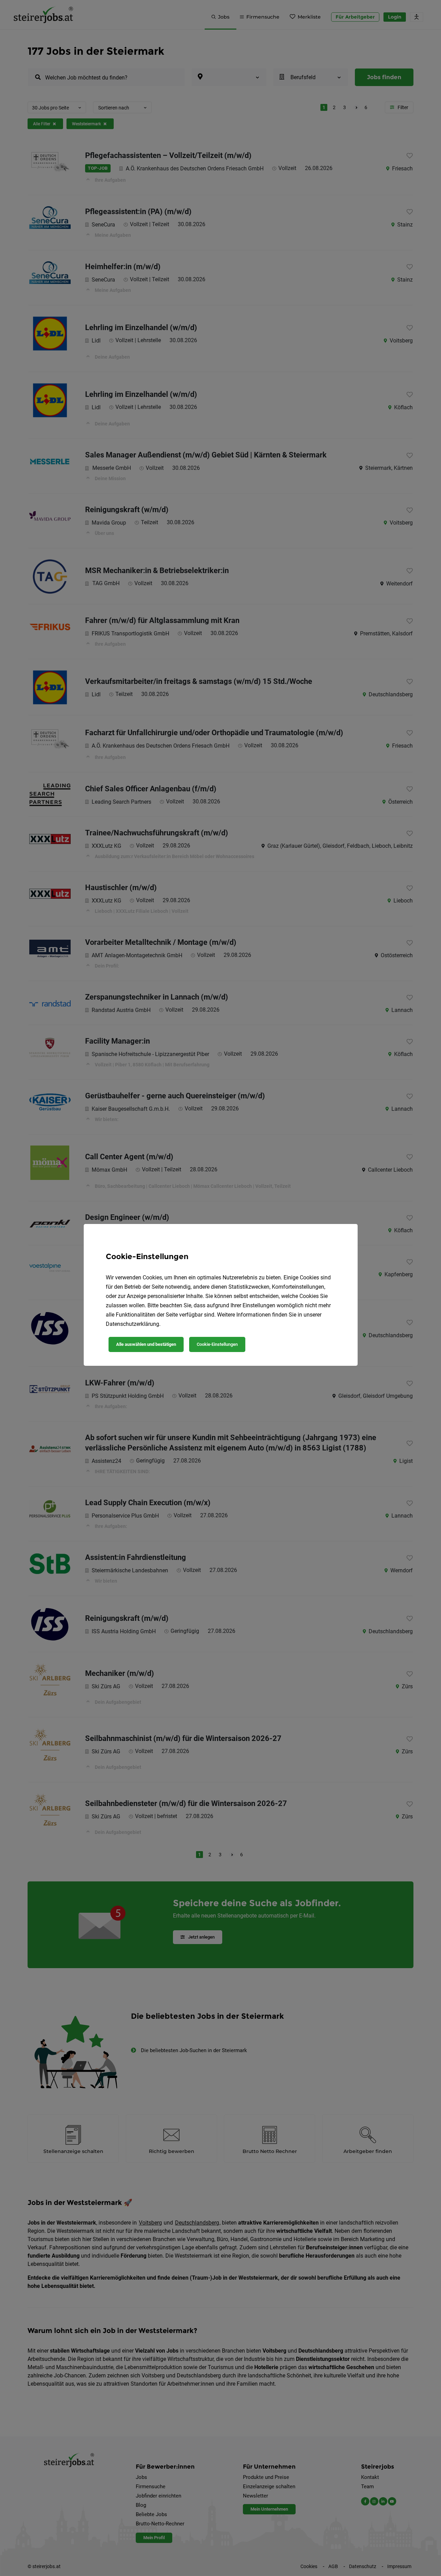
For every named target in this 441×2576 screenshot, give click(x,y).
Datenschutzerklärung (132, 1324)
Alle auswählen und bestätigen (146, 1344)
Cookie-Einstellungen (217, 1344)
